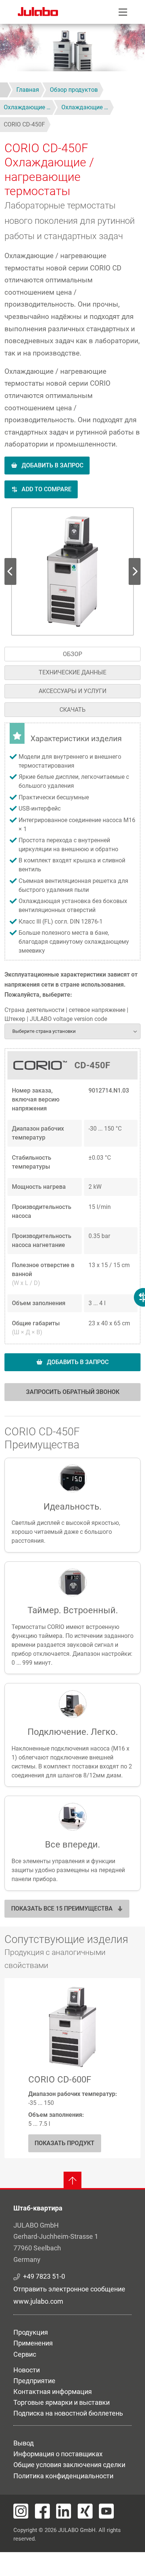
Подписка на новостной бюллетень (68, 2413)
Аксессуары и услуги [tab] (72, 691)
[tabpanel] (72, 1066)
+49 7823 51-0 (44, 2276)
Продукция (31, 2332)
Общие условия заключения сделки (69, 2465)
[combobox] (72, 1031)
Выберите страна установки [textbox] (44, 1031)
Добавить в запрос (52, 465)
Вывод (24, 2443)
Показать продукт (65, 2143)
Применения (33, 2343)
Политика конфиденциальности (63, 2476)
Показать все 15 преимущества (62, 1909)
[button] (73, 571)
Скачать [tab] (72, 710)
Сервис (25, 2354)
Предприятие (34, 2381)
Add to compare (46, 489)
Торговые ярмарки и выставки (62, 2402)
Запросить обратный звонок (73, 1392)
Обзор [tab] (72, 654)
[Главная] (38, 13)
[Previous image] (135, 571)
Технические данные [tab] (72, 672)
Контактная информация (53, 2392)
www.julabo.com (38, 2301)
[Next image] (10, 571)
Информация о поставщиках (58, 2454)
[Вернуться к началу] (72, 2181)
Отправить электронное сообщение (69, 2289)
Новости (27, 2370)
